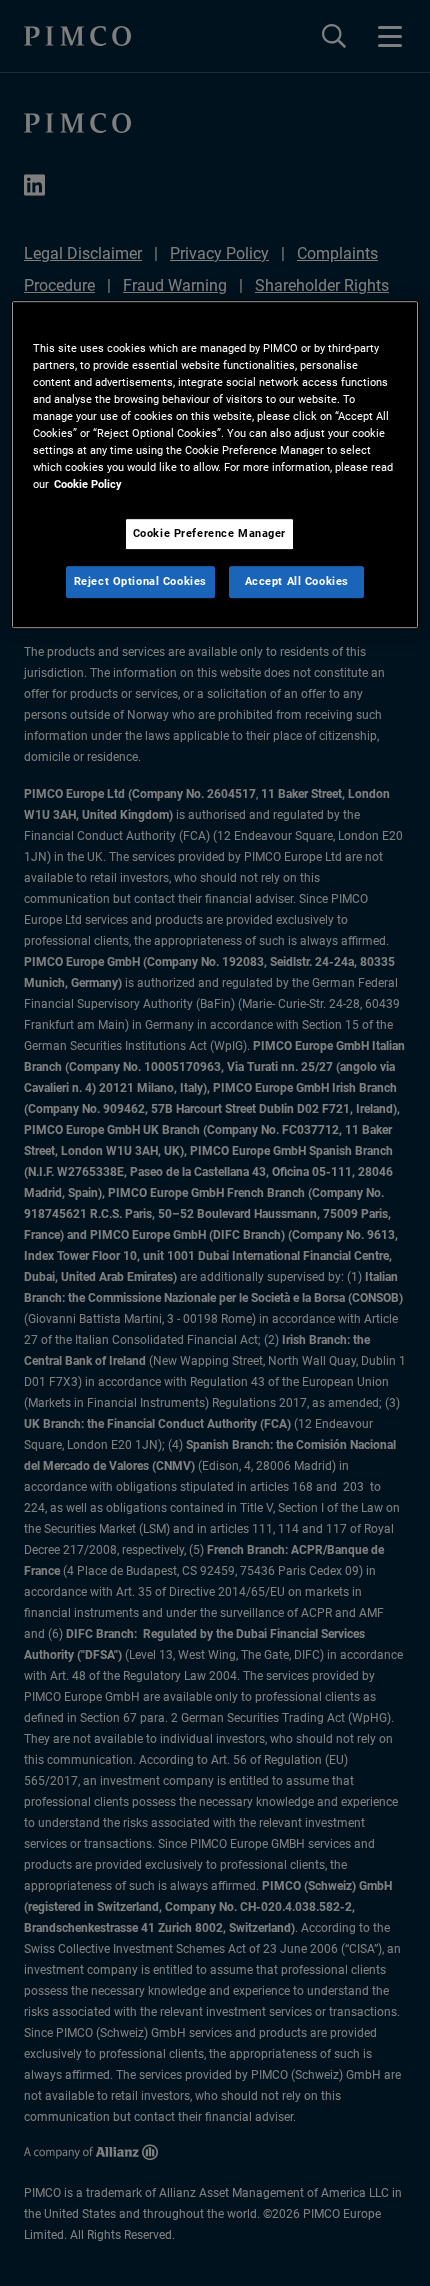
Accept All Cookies (297, 582)
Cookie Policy (88, 485)
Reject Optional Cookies (140, 582)
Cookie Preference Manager (209, 534)
